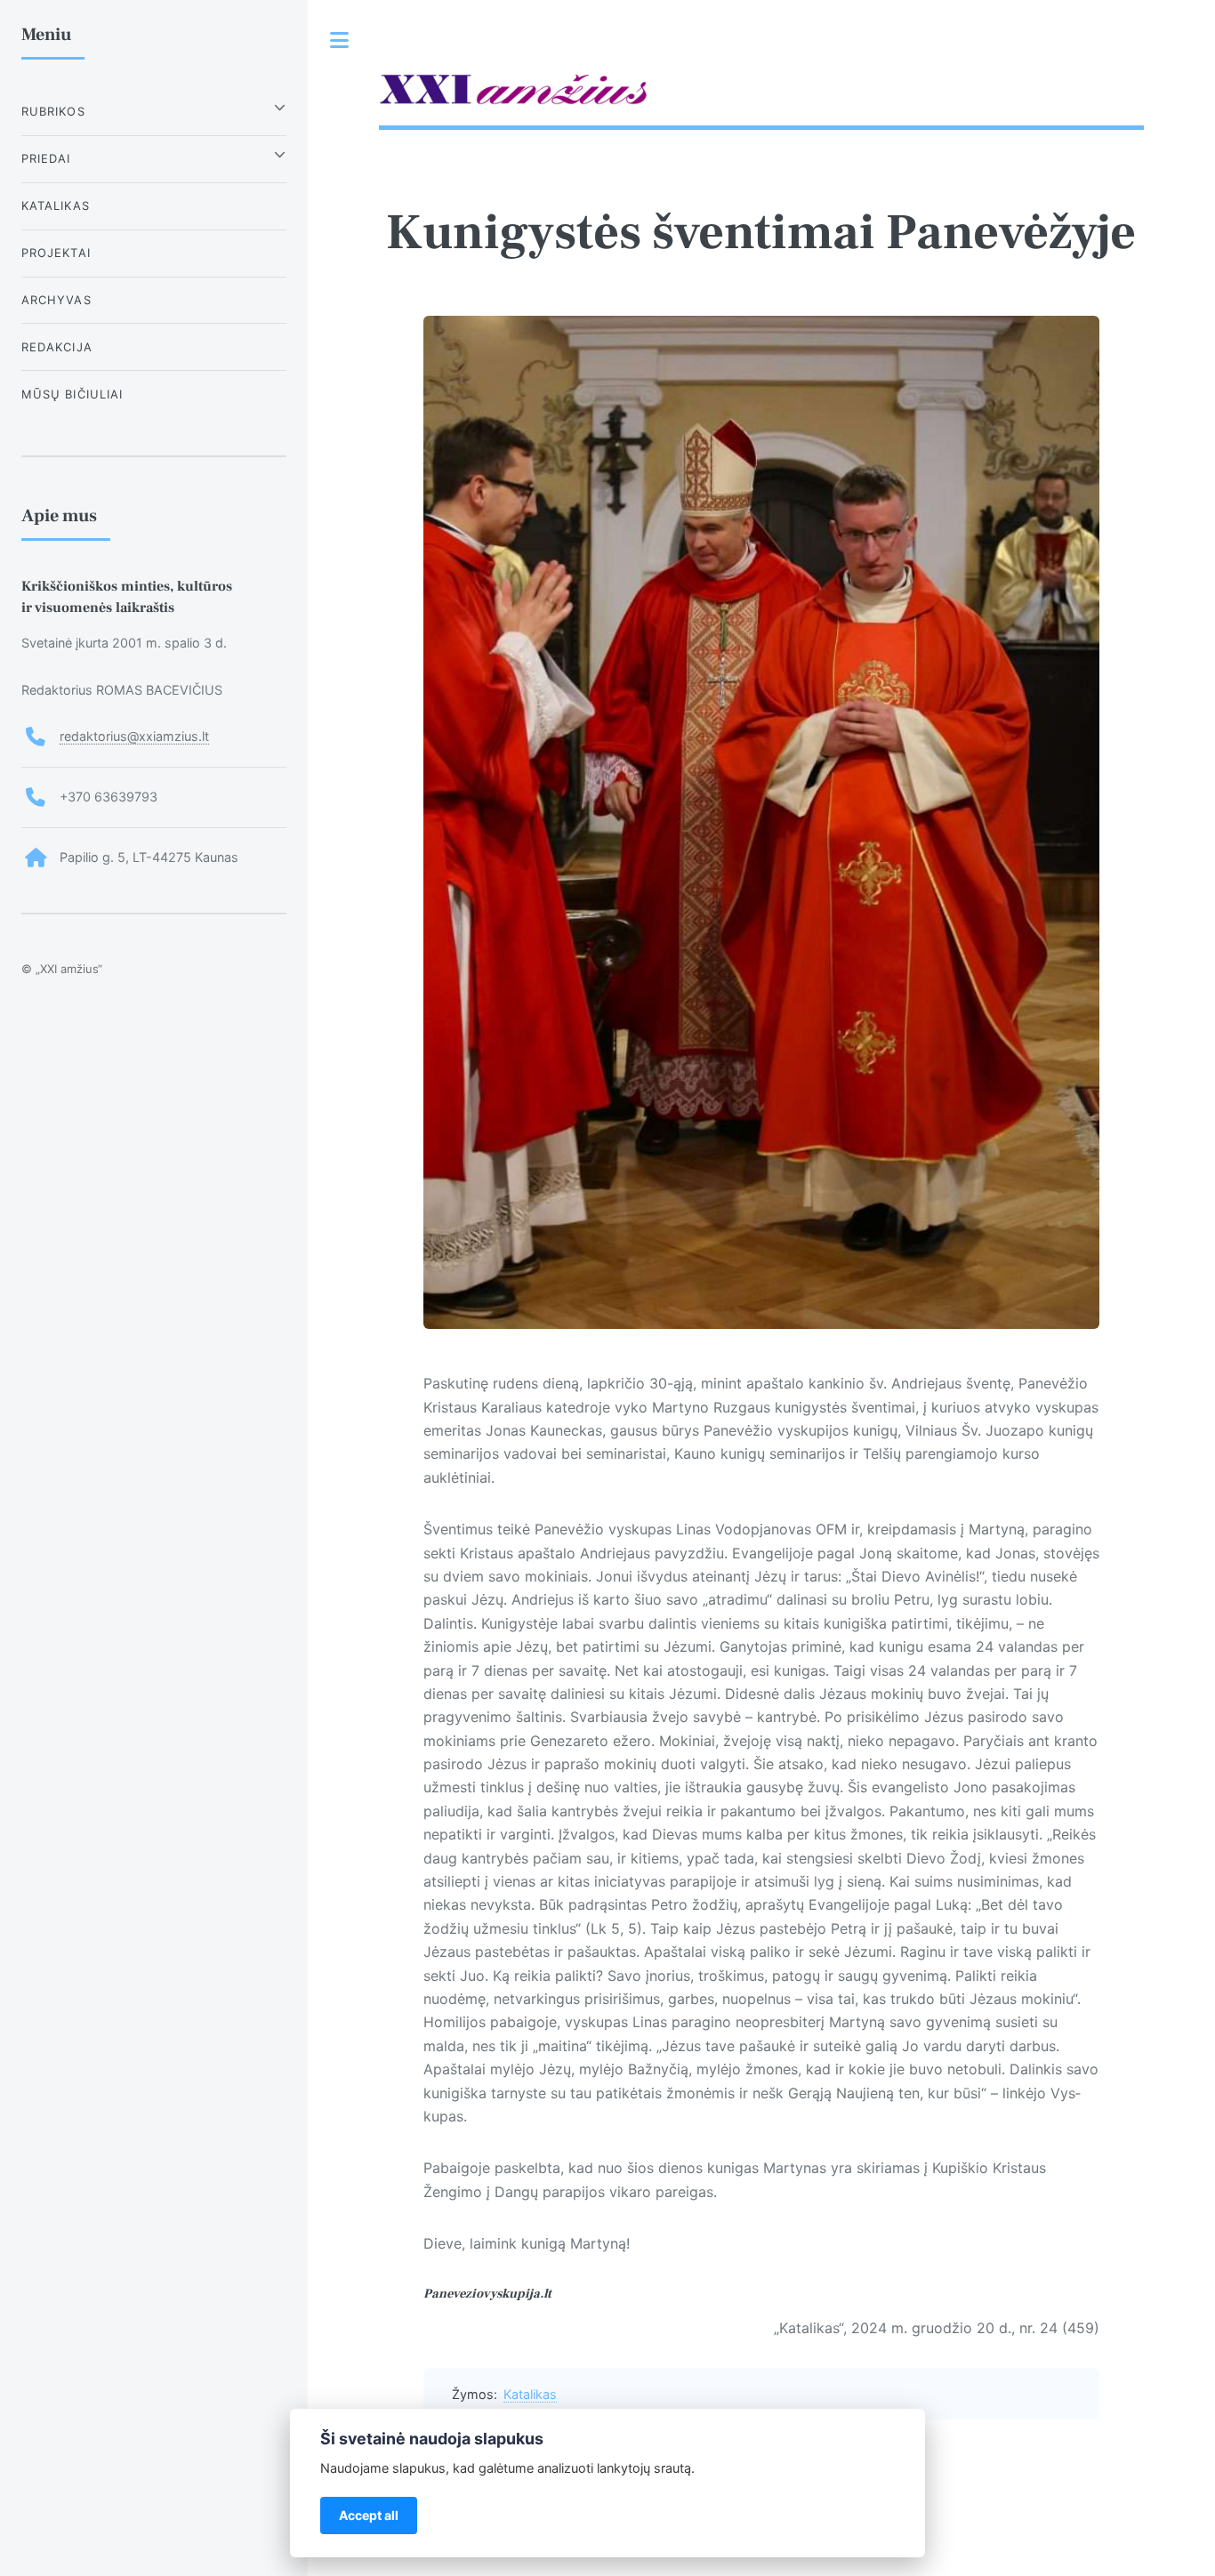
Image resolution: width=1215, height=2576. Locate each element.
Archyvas (56, 300)
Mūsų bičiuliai (72, 394)
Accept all (369, 2515)
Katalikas (530, 2394)
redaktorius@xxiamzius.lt (134, 736)
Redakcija (57, 347)
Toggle (340, 40)
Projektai (56, 253)
